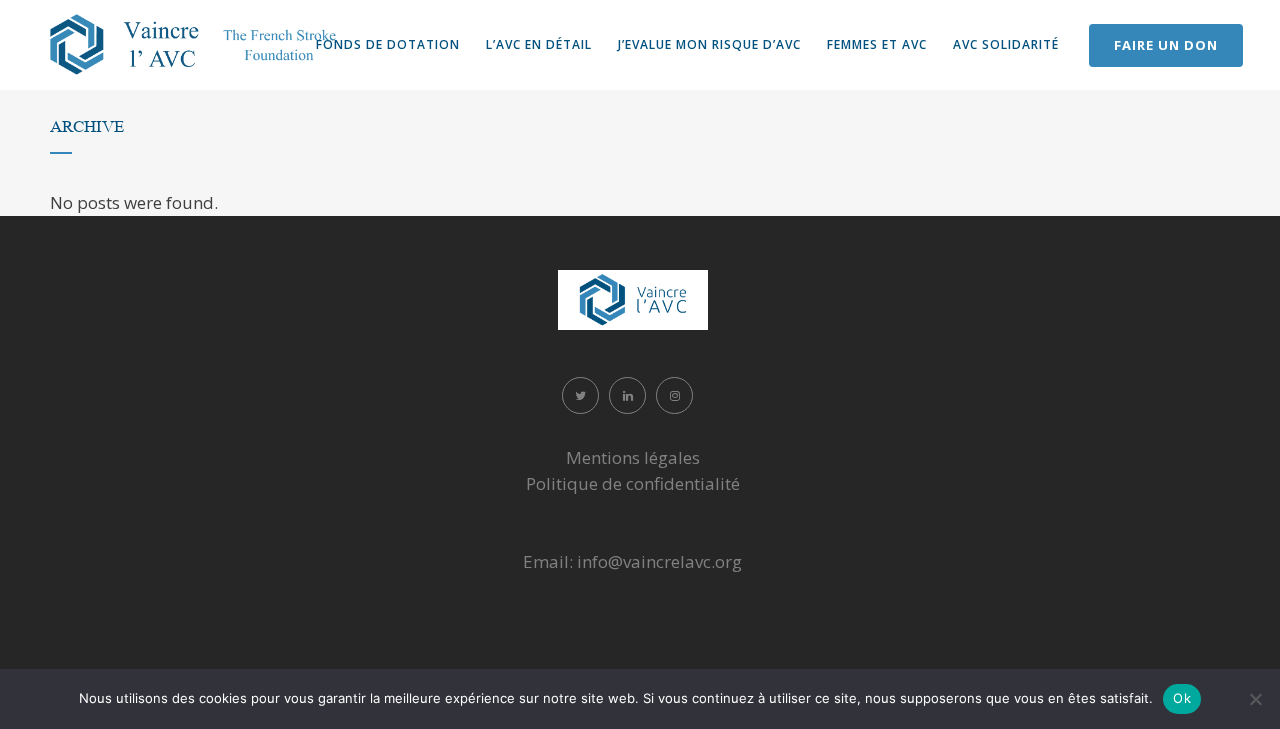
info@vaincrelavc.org (659, 561)
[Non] (1255, 699)
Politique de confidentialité (633, 483)
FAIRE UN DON (1166, 45)
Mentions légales (633, 457)
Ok (1182, 698)
